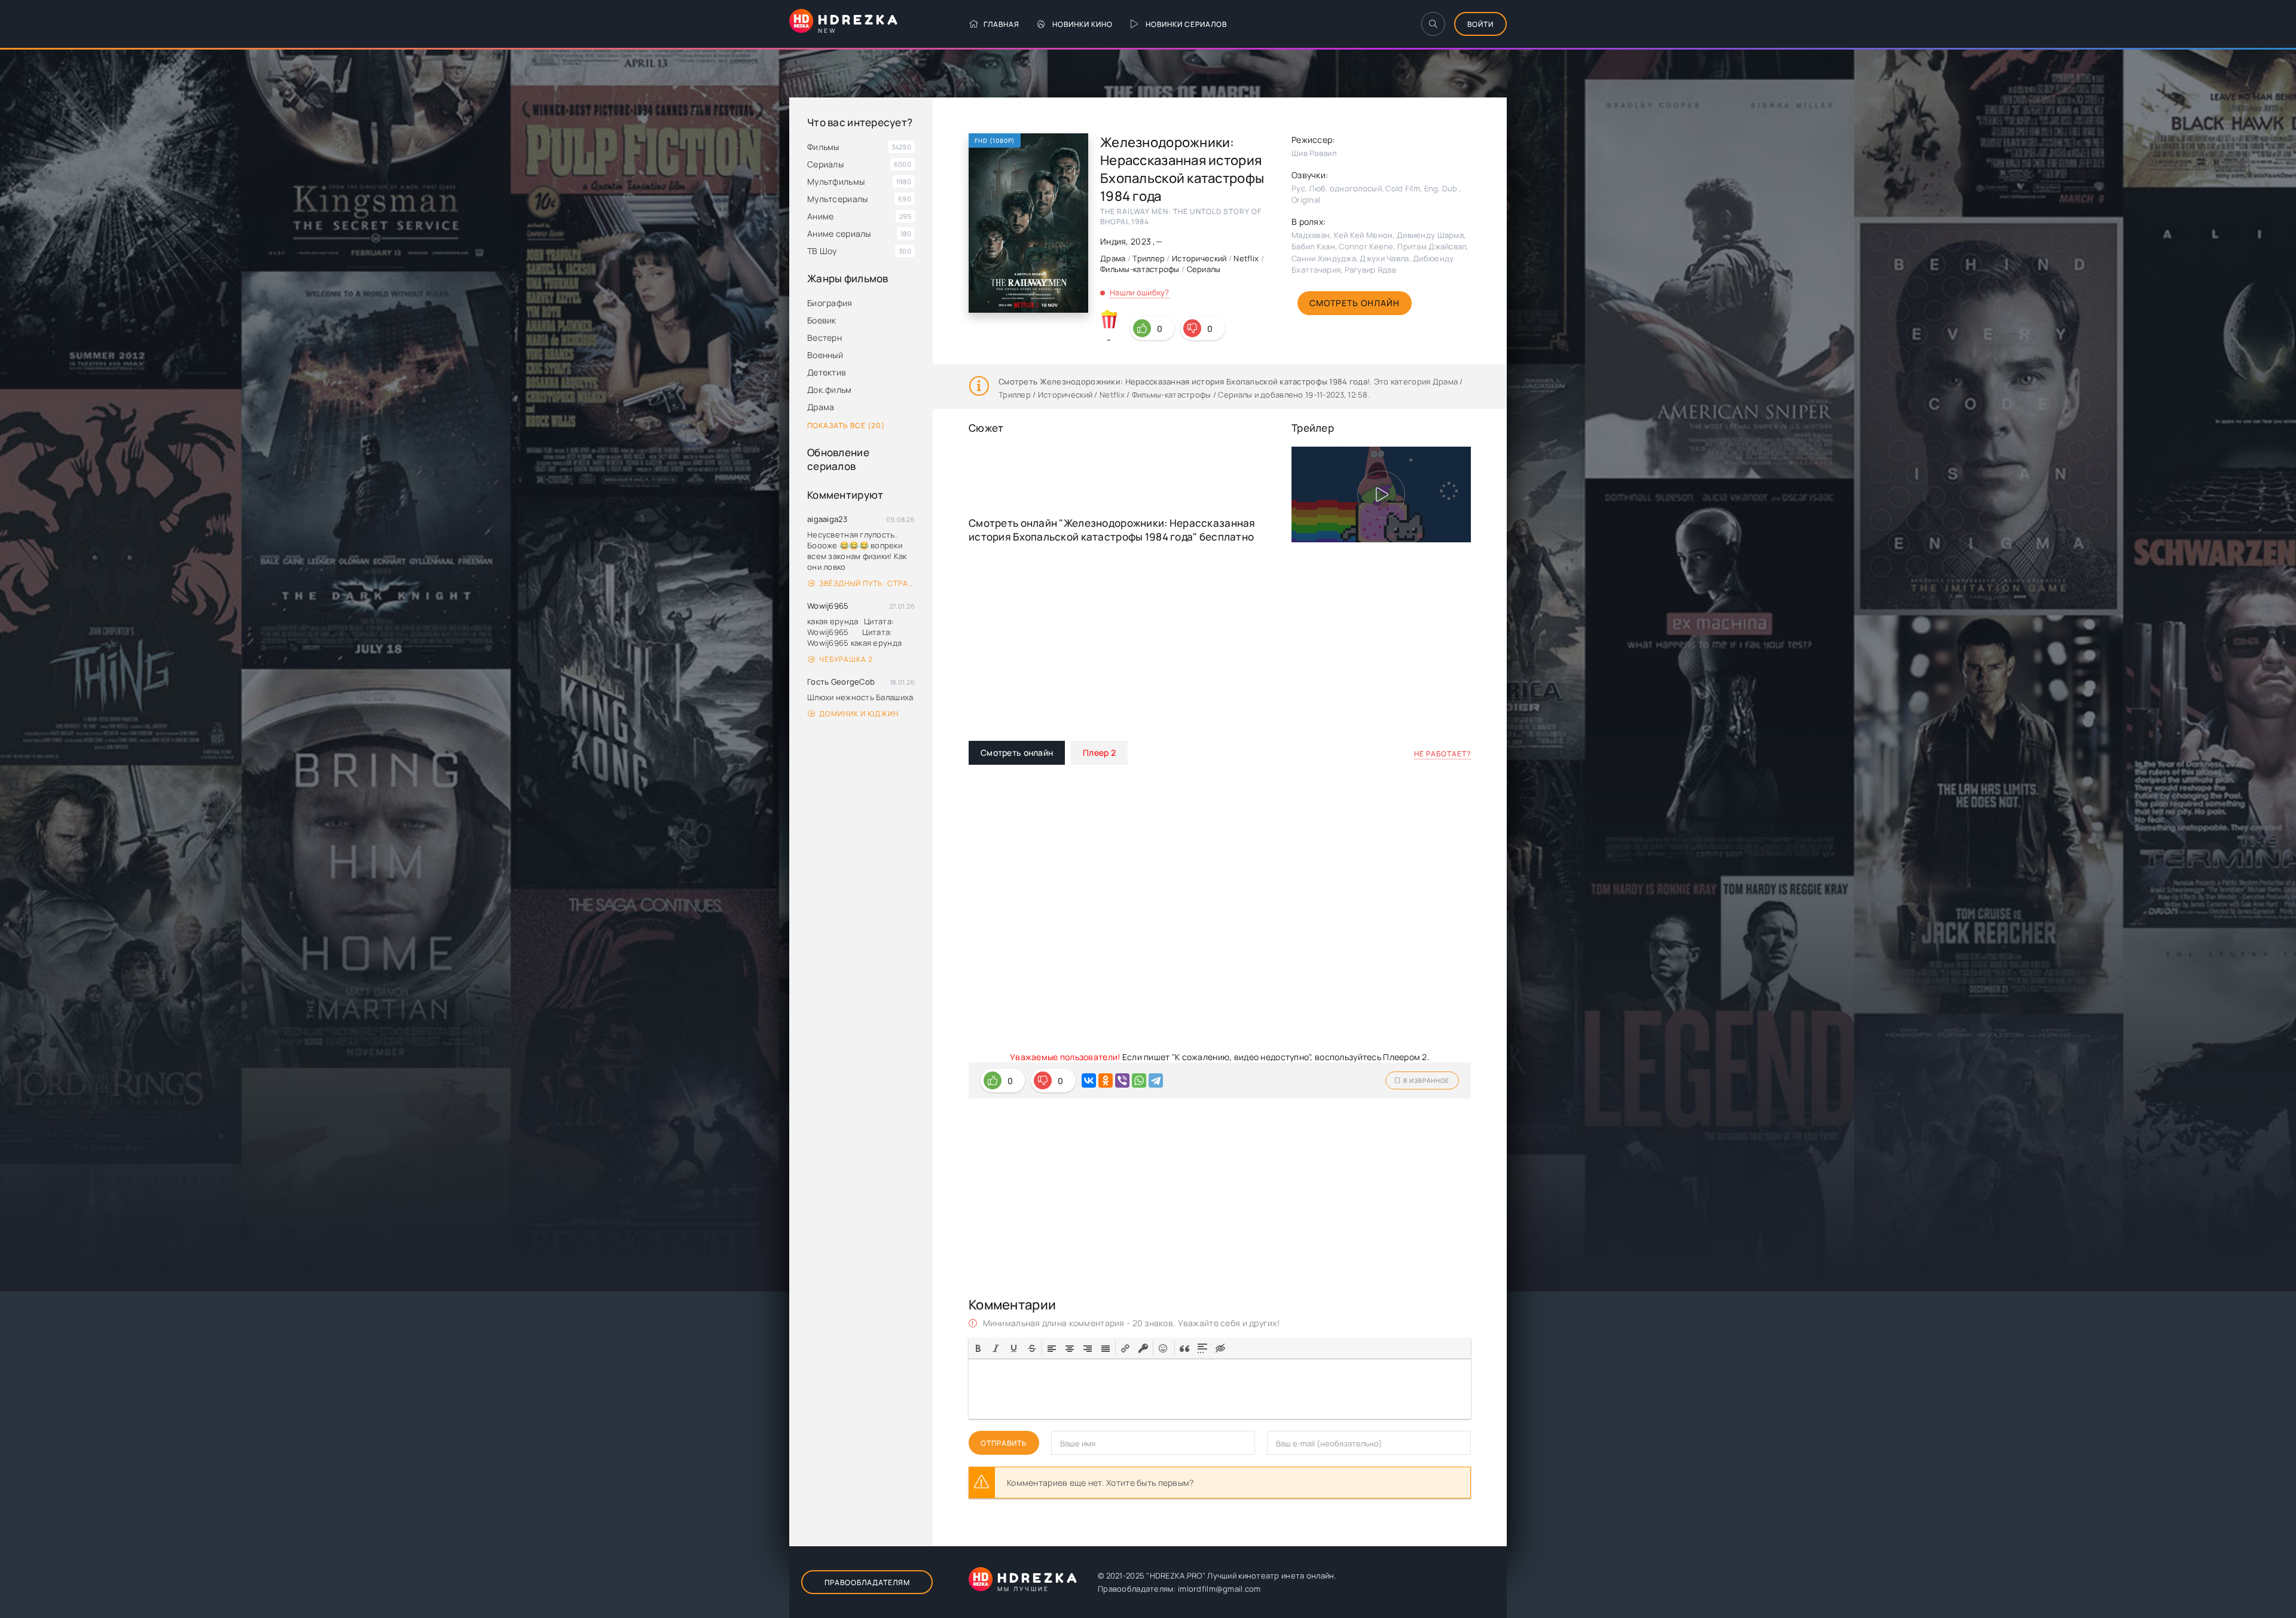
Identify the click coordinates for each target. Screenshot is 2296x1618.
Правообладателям (867, 1582)
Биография (830, 303)
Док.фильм (830, 390)
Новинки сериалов (1186, 24)
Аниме (820, 216)
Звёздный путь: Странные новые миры (867, 583)
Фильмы (823, 147)
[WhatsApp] (1139, 1080)
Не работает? (1442, 754)
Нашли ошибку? (1140, 292)
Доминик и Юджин (859, 714)
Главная (1002, 24)
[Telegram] (1156, 1080)
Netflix (1246, 258)
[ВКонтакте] (1089, 1080)
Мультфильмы (836, 181)
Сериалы (825, 164)
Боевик (822, 320)
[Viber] (1122, 1080)
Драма (821, 407)
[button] (978, 1348)
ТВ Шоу (822, 251)
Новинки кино (1083, 24)
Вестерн (825, 338)
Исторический (1199, 258)
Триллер (1149, 258)
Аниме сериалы (839, 233)
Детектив (827, 372)
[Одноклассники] (1106, 1080)
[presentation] (978, 1347)
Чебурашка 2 (846, 659)
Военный (825, 355)
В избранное (1426, 1080)
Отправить (1004, 1443)
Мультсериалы (837, 199)
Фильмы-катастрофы (1140, 269)
